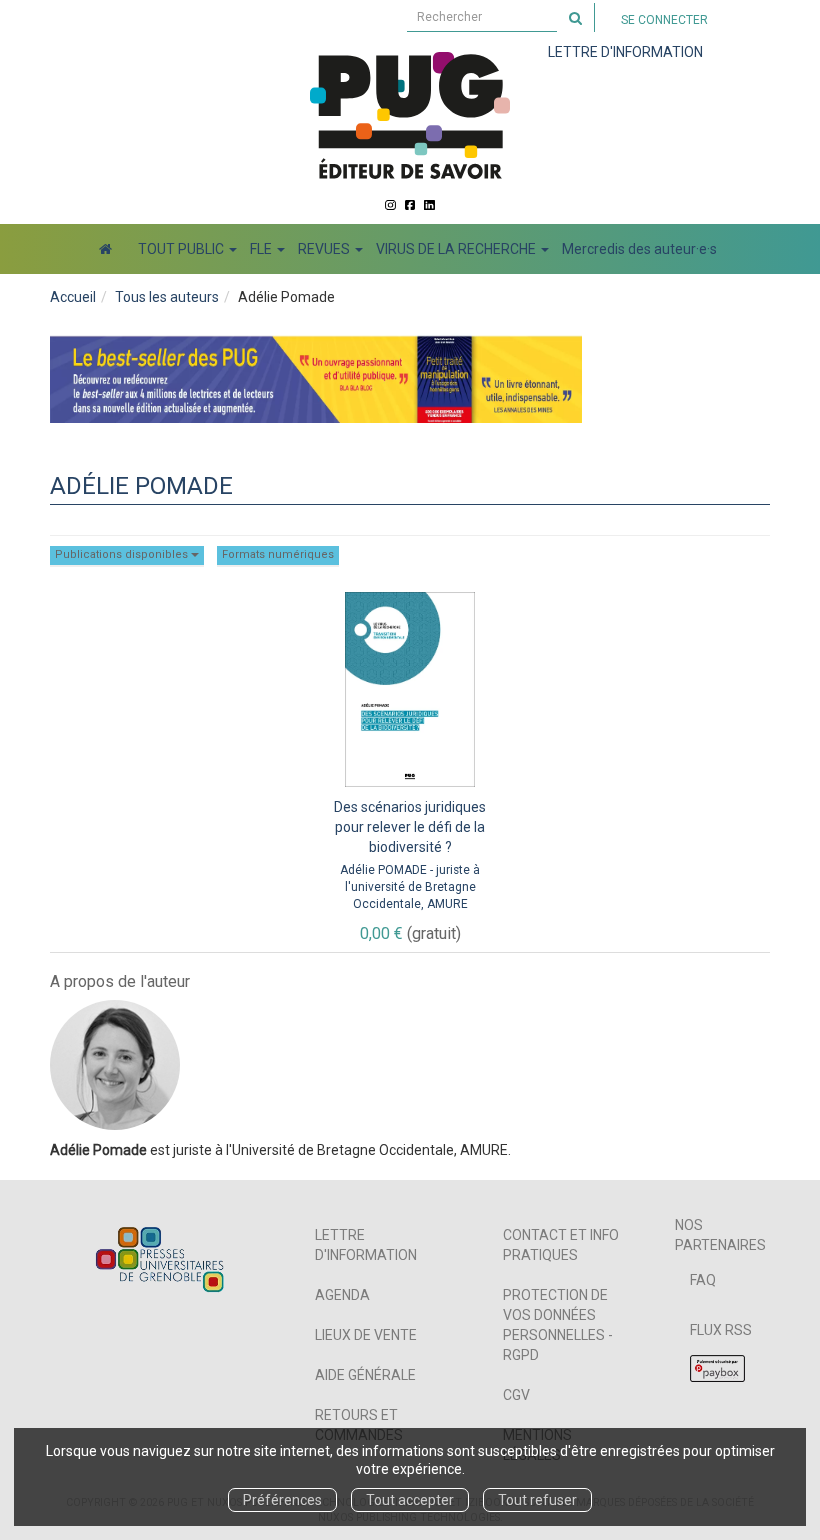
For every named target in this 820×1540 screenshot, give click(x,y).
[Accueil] (105, 249)
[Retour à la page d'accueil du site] (410, 115)
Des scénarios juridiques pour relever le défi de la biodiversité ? (410, 827)
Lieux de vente (366, 1335)
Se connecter (664, 20)
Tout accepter (410, 1500)
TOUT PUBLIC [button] (182, 249)
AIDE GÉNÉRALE (365, 1375)
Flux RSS (721, 1330)
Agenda (342, 1295)
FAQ (703, 1280)
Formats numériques (278, 554)
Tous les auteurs (167, 297)
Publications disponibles (123, 554)
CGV (516, 1395)
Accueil (73, 297)
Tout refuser (537, 1500)
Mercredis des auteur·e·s (639, 249)
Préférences (282, 1500)
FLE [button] (262, 249)
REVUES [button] (325, 249)
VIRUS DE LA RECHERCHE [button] (457, 249)
